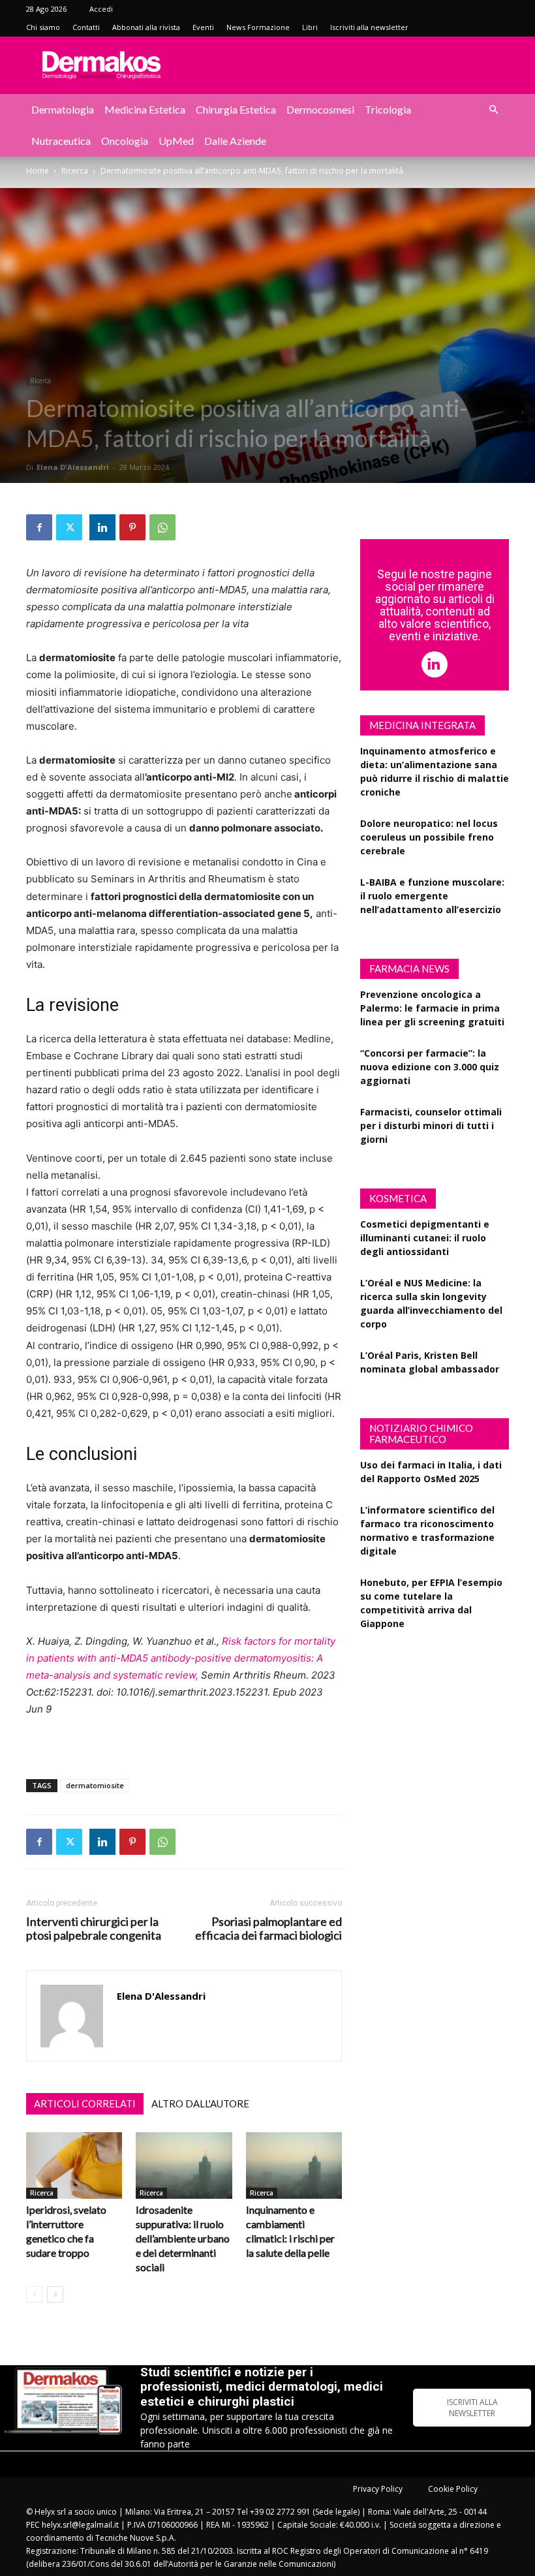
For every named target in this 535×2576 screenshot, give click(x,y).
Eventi (203, 27)
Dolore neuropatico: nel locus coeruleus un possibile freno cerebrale (429, 837)
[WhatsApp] (162, 527)
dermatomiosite (95, 1785)
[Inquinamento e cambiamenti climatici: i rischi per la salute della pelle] (294, 2165)
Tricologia (388, 109)
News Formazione (258, 27)
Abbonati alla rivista (146, 27)
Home (38, 171)
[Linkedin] (102, 527)
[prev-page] (34, 2294)
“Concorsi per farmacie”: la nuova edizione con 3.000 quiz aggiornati (430, 1067)
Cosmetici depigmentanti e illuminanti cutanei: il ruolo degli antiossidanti (425, 1238)
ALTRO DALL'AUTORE (200, 2103)
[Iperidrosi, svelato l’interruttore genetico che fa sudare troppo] (74, 2165)
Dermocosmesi (320, 109)
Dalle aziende (235, 141)
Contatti (86, 27)
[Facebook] (39, 527)
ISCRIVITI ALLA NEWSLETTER (472, 2408)
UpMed (176, 141)
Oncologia (125, 141)
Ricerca (75, 171)
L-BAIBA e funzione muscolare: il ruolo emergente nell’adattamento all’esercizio (432, 896)
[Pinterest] (132, 527)
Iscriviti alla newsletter (369, 27)
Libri (310, 27)
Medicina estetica (145, 109)
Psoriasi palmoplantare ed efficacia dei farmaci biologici (268, 1929)
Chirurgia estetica (236, 109)
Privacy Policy (378, 2489)
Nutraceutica (61, 141)
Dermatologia (63, 109)
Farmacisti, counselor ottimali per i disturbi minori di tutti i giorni (431, 1125)
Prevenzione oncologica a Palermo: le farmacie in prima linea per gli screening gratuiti (432, 1008)
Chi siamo (43, 27)
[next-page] (55, 2294)
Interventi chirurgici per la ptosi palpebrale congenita (94, 1929)
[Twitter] (69, 527)
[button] (493, 110)
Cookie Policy (453, 2489)
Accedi (101, 9)
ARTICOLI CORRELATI (85, 2103)
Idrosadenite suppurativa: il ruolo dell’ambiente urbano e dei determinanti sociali (183, 2238)
